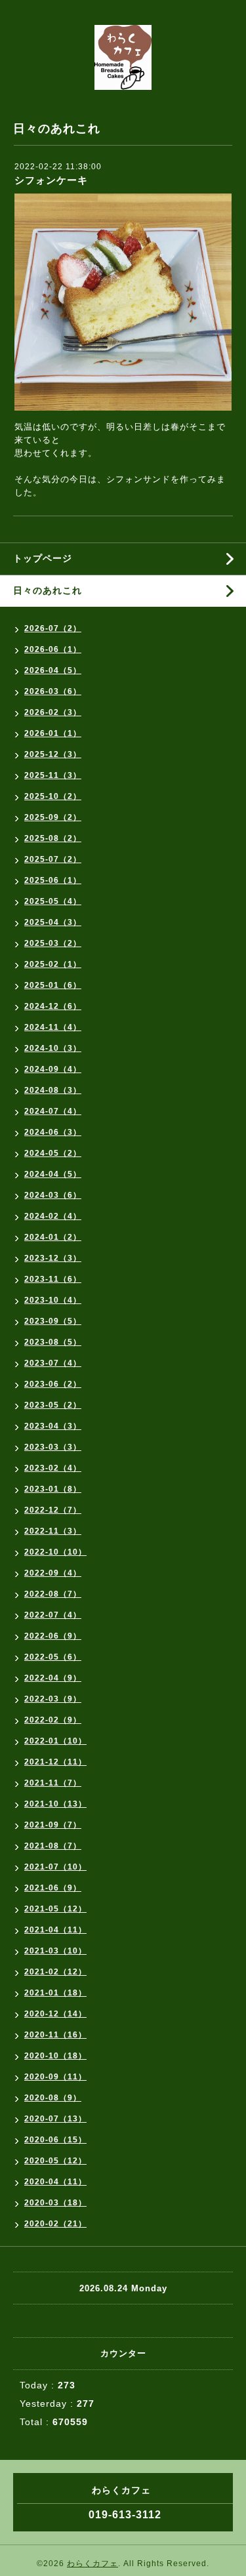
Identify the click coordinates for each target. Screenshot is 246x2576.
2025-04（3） (53, 922)
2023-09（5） (53, 1321)
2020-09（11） (55, 2077)
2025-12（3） (53, 754)
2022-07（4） (53, 1615)
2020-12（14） (55, 2014)
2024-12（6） (53, 1006)
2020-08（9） (53, 2098)
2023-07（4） (53, 1363)
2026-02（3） (53, 712)
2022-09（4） (53, 1573)
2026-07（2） (53, 628)
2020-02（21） (55, 2224)
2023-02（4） (53, 1468)
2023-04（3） (53, 1426)
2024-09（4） (53, 1069)
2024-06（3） (53, 1132)
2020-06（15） (55, 2140)
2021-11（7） (53, 1783)
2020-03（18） (55, 2203)
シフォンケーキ (51, 180)
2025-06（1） (53, 880)
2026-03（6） (53, 691)
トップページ (43, 558)
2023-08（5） (53, 1342)
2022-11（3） (53, 1531)
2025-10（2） (53, 796)
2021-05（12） (55, 1909)
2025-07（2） (53, 859)
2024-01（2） (53, 1237)
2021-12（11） (55, 1762)
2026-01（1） (53, 733)
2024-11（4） (53, 1027)
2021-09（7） (53, 1825)
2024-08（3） (53, 1090)
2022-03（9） (53, 1699)
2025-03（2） (53, 943)
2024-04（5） (53, 1174)
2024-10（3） (53, 1048)
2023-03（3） (53, 1447)
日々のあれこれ (48, 590)
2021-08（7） (53, 1846)
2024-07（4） (53, 1111)
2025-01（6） (53, 985)
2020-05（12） (55, 2161)
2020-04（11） (55, 2182)
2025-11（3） (53, 775)
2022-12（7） (53, 1510)
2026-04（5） (53, 670)
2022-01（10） (55, 1741)
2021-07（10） (55, 1867)
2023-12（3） (53, 1258)
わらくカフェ (92, 2564)
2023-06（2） (53, 1384)
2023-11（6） (53, 1279)
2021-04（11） (55, 1930)
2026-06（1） (53, 649)
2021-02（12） (55, 1972)
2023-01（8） (53, 1489)
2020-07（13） (55, 2119)
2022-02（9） (53, 1720)
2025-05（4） (53, 901)
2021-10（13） (55, 1804)
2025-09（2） (53, 817)
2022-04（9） (53, 1678)
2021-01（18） (55, 1993)
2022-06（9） (53, 1636)
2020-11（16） (55, 2035)
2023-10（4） (53, 1300)
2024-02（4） (53, 1216)
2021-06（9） (53, 1888)
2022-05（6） (53, 1657)
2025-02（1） (53, 964)
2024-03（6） (53, 1195)
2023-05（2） (53, 1405)
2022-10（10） (55, 1552)
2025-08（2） (53, 838)
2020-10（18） (55, 2056)
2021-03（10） (55, 1951)
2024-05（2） (53, 1153)
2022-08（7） (53, 1594)
